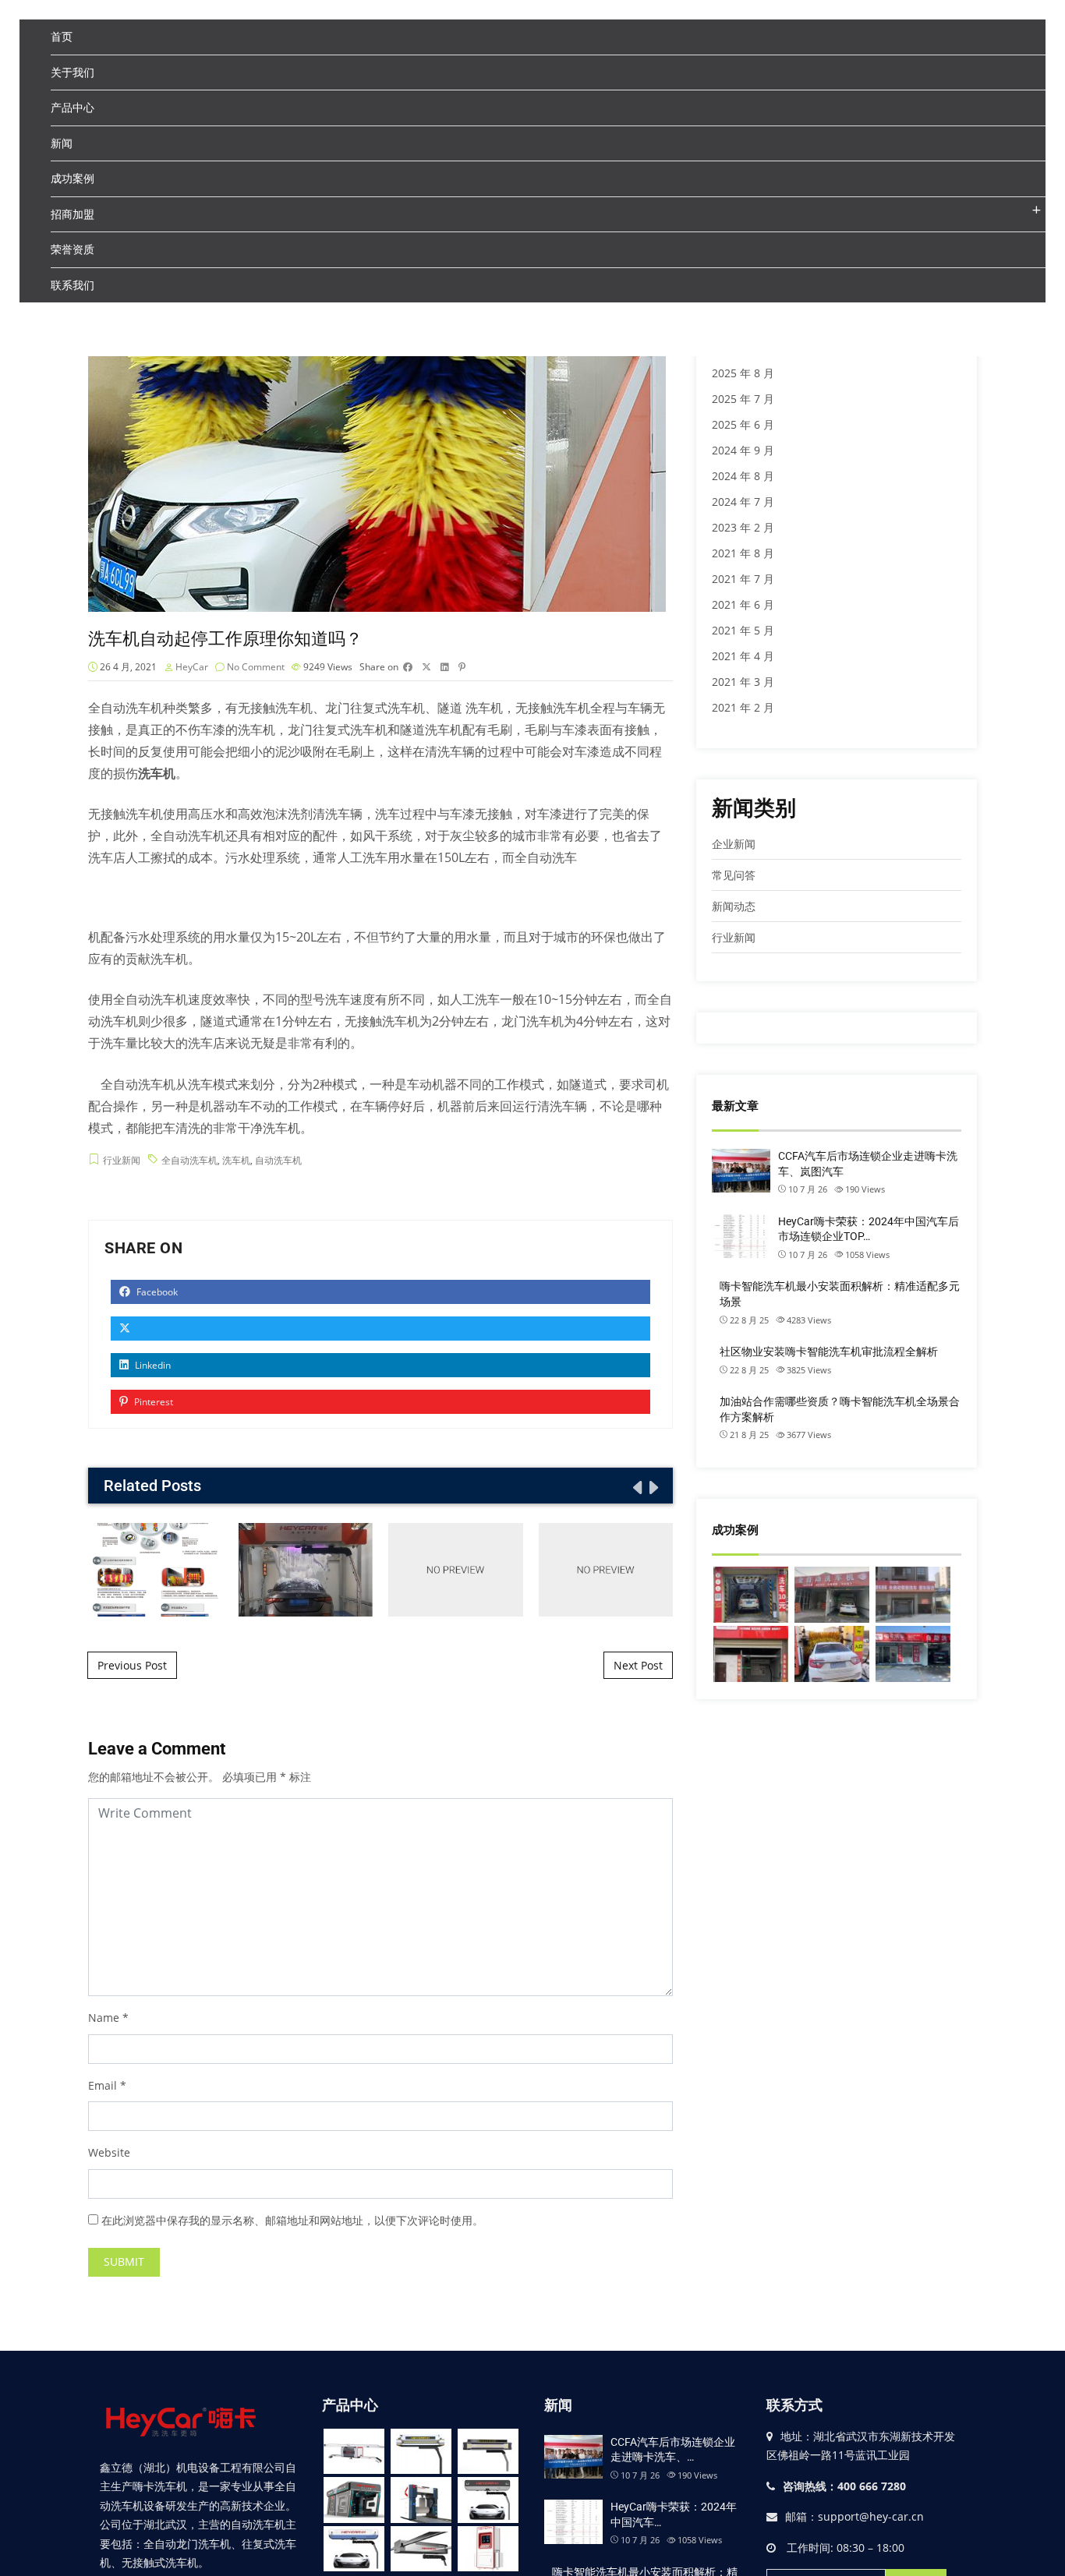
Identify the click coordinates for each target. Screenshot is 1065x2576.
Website (109, 2152)
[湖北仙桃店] (832, 1595)
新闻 (62, 143)
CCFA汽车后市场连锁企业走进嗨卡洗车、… (673, 2450)
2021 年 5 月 (743, 630)
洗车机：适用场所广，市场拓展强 (306, 1569)
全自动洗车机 (126, 708)
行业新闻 (122, 1160)
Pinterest (152, 1402)
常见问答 (734, 875)
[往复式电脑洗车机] (354, 2500)
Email (103, 2085)
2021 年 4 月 (743, 656)
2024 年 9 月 (743, 450)
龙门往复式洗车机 (375, 708)
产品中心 (73, 107)
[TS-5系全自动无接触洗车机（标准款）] (488, 2452)
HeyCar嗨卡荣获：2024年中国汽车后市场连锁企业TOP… (869, 1229)
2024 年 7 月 (743, 502)
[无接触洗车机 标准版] (354, 2549)
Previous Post (132, 1665)
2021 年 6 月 (743, 604)
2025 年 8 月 (743, 373)
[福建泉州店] (913, 1654)
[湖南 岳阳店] (913, 1595)
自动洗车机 (278, 1160)
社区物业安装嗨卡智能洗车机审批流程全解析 (829, 1352)
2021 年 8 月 (743, 553)
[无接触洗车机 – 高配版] (488, 2500)
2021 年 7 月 (743, 579)
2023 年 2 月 (743, 527)
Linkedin (152, 1365)
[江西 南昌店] (751, 1654)
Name (104, 2018)
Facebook (156, 1292)
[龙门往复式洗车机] (421, 2500)
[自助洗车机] (488, 2549)
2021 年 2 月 (743, 707)
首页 (62, 36)
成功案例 (73, 178)
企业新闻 (734, 844)
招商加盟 (73, 214)
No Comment (256, 667)
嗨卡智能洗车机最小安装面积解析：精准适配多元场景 (840, 1294)
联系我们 (73, 285)
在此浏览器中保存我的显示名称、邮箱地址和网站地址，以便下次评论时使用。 (292, 2220)
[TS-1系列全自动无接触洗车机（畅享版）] (354, 2452)
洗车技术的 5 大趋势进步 (456, 1569)
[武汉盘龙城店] (751, 1595)
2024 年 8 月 (743, 476)
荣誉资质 (73, 249)
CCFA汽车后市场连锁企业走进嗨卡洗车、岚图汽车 (868, 1164)
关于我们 (73, 72)
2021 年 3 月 (743, 682)
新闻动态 (734, 906)
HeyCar (192, 667)
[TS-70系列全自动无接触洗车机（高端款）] (421, 2452)
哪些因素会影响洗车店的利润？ (606, 1569)
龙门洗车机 (532, 1021)
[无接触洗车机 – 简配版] (421, 2549)
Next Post (638, 1665)
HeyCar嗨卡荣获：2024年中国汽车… (674, 2514)
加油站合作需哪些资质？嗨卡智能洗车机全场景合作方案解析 (840, 1409)
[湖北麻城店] (832, 1654)
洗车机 (236, 1160)
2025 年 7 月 (743, 399)
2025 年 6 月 (743, 424)
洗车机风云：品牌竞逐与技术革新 (155, 1569)
